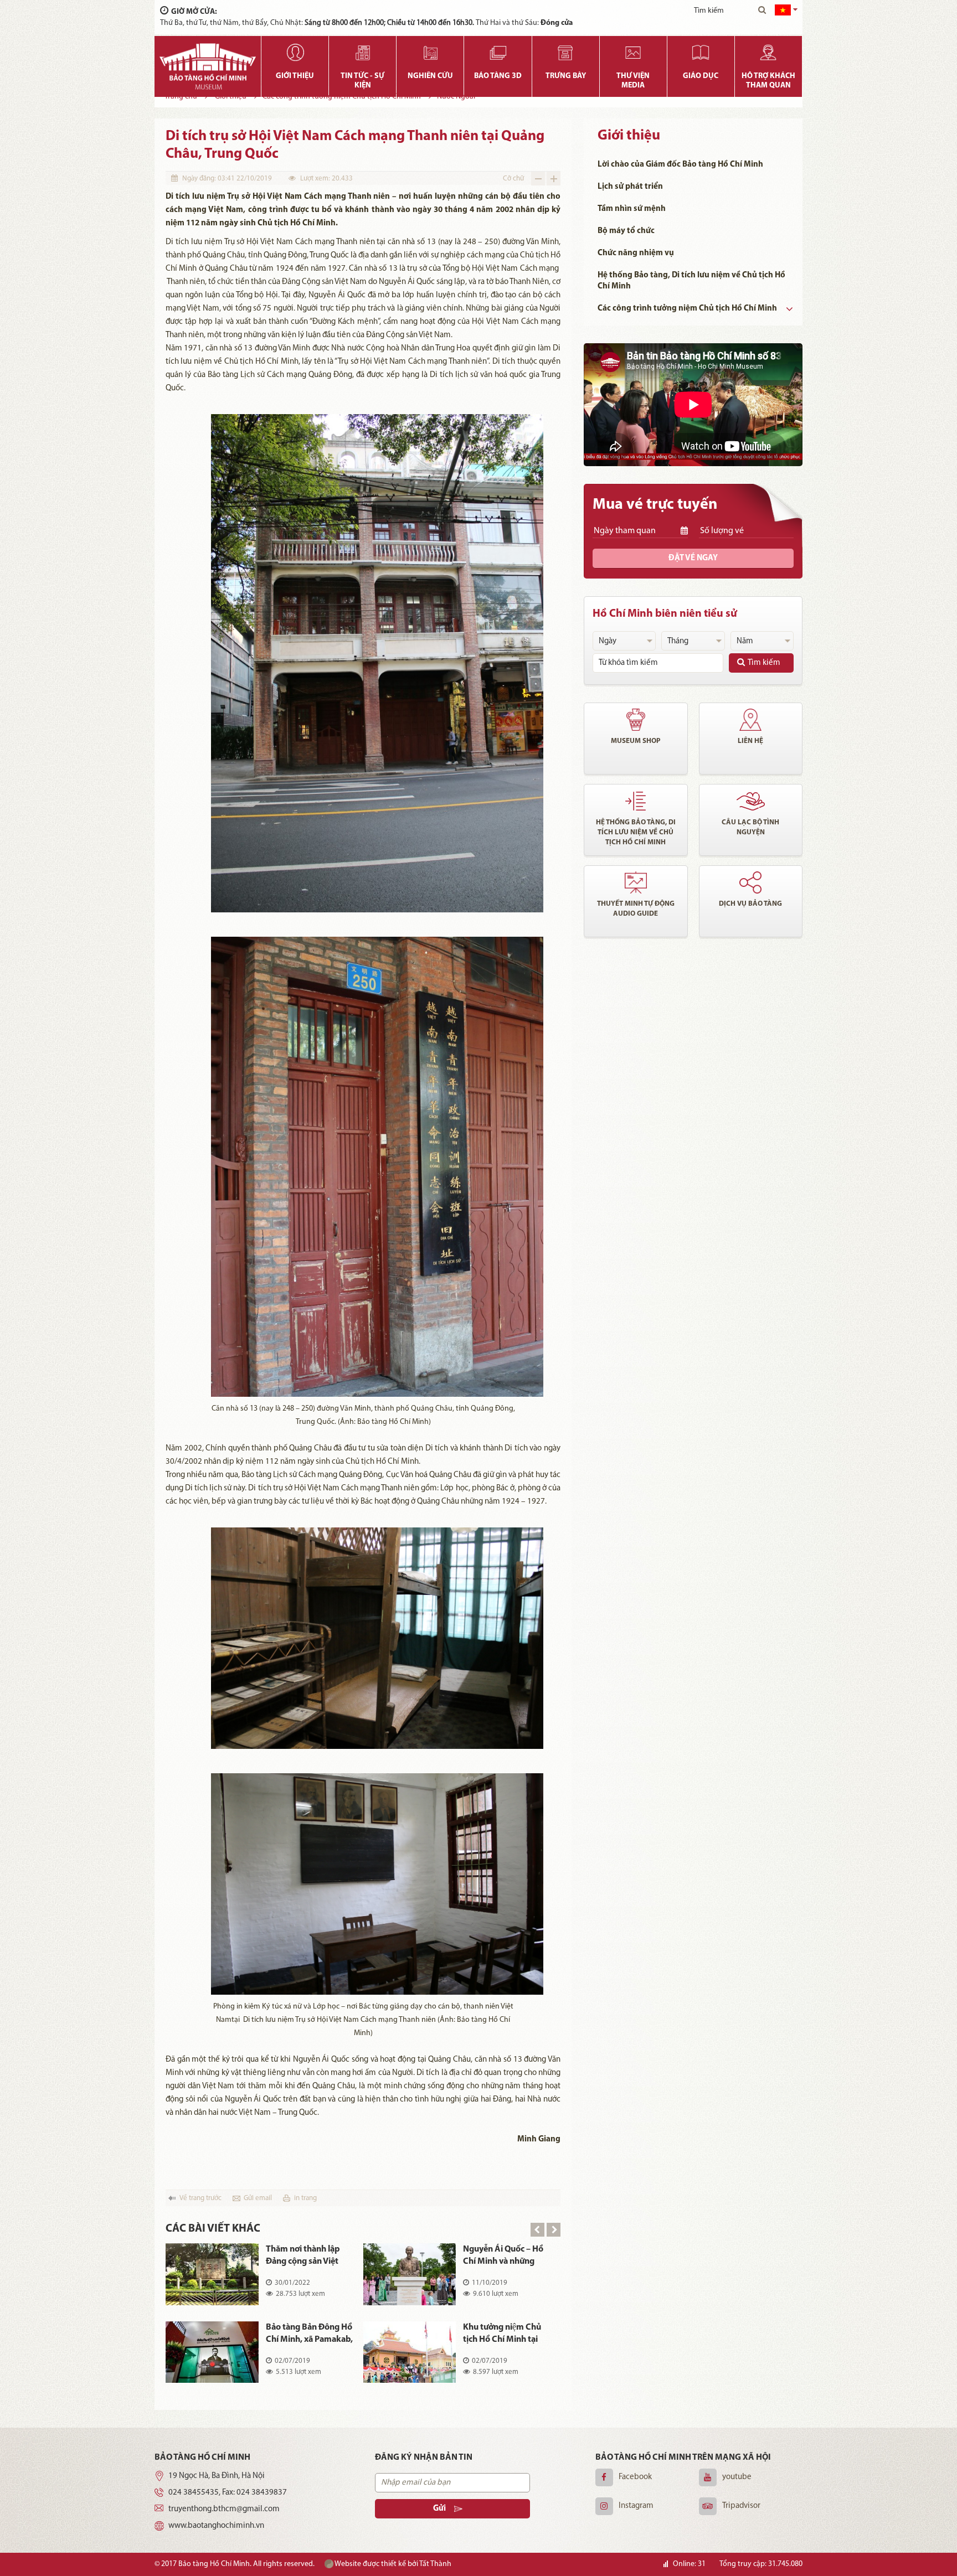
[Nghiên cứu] (430, 53)
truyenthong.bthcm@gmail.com (224, 2509)
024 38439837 (262, 2493)
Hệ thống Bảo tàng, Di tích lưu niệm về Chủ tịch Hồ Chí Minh (691, 281)
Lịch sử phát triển (630, 187)
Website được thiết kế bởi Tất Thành (392, 2564)
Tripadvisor (741, 2506)
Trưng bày (566, 76)
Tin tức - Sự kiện (362, 81)
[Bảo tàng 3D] (498, 53)
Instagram (636, 2506)
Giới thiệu (295, 76)
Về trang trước (200, 2198)
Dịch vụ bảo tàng (750, 904)
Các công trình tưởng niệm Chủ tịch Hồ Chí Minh (687, 309)
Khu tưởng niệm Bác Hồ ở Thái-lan (311, 2334)
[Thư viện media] (633, 53)
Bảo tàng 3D (498, 76)
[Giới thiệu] (295, 53)
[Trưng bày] (566, 53)
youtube (737, 2477)
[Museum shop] (636, 720)
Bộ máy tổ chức (626, 231)
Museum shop (636, 741)
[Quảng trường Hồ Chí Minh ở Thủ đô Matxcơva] (410, 2274)
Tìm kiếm (764, 663)
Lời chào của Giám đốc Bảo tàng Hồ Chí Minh (680, 165)
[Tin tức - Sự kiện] (362, 53)
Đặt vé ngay (693, 558)
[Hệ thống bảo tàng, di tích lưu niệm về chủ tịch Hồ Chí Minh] (636, 801)
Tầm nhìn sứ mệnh (632, 209)
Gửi (439, 2509)
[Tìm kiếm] (762, 11)
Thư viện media (633, 81)
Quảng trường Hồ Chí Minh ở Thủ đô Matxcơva (503, 2256)
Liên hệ (750, 741)
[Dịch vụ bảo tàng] (751, 882)
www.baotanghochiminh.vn (216, 2526)
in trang (305, 2198)
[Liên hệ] (751, 720)
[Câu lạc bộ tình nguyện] (751, 801)
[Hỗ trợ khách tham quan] (768, 53)
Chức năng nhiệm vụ (636, 253)
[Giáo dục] (701, 53)
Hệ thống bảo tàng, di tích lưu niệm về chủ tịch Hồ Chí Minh (636, 832)
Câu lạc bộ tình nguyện (750, 827)
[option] (363, 2321)
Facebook (635, 2477)
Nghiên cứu (430, 76)
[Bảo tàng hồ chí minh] (208, 66)
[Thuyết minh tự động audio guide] (636, 882)
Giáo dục (701, 76)
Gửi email (258, 2198)
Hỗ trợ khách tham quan (768, 81)
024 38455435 (194, 2493)
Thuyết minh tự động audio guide (636, 909)
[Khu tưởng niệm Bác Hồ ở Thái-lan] (212, 2352)
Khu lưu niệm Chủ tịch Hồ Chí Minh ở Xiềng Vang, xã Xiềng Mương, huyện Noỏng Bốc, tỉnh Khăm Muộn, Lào (310, 2256)
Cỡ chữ (513, 179)
